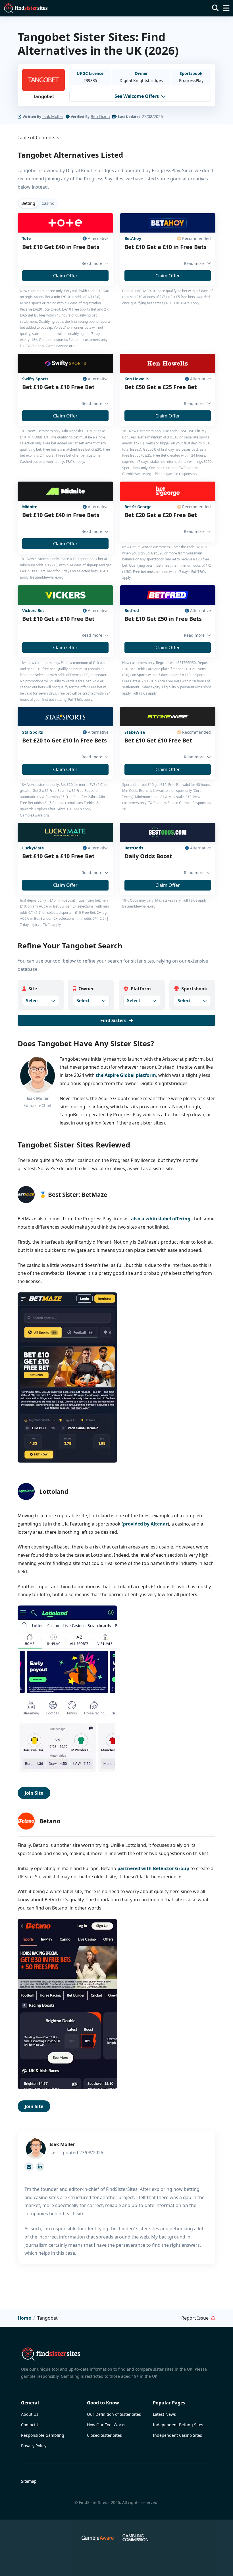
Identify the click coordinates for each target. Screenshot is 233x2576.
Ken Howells (137, 379)
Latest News (164, 2414)
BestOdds (134, 848)
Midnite (30, 507)
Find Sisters (113, 1020)
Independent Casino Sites (177, 2435)
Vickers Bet (33, 610)
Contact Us (31, 2425)
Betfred (132, 610)
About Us (30, 2414)
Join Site (34, 1793)
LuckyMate (33, 848)
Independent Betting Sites (178, 2425)
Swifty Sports (35, 379)
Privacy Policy (34, 2446)
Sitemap (29, 2481)
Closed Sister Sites (104, 2435)
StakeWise (135, 732)
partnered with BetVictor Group (153, 1868)
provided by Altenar (145, 1524)
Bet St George (138, 507)
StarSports (33, 732)
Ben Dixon (100, 116)
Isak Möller (53, 116)
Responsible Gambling (43, 2435)
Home (24, 2318)
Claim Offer (65, 276)
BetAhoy (133, 238)
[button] (25, 8)
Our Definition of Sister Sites (114, 2414)
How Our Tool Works (106, 2425)
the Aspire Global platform (126, 1075)
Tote (26, 238)
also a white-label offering (161, 1219)
